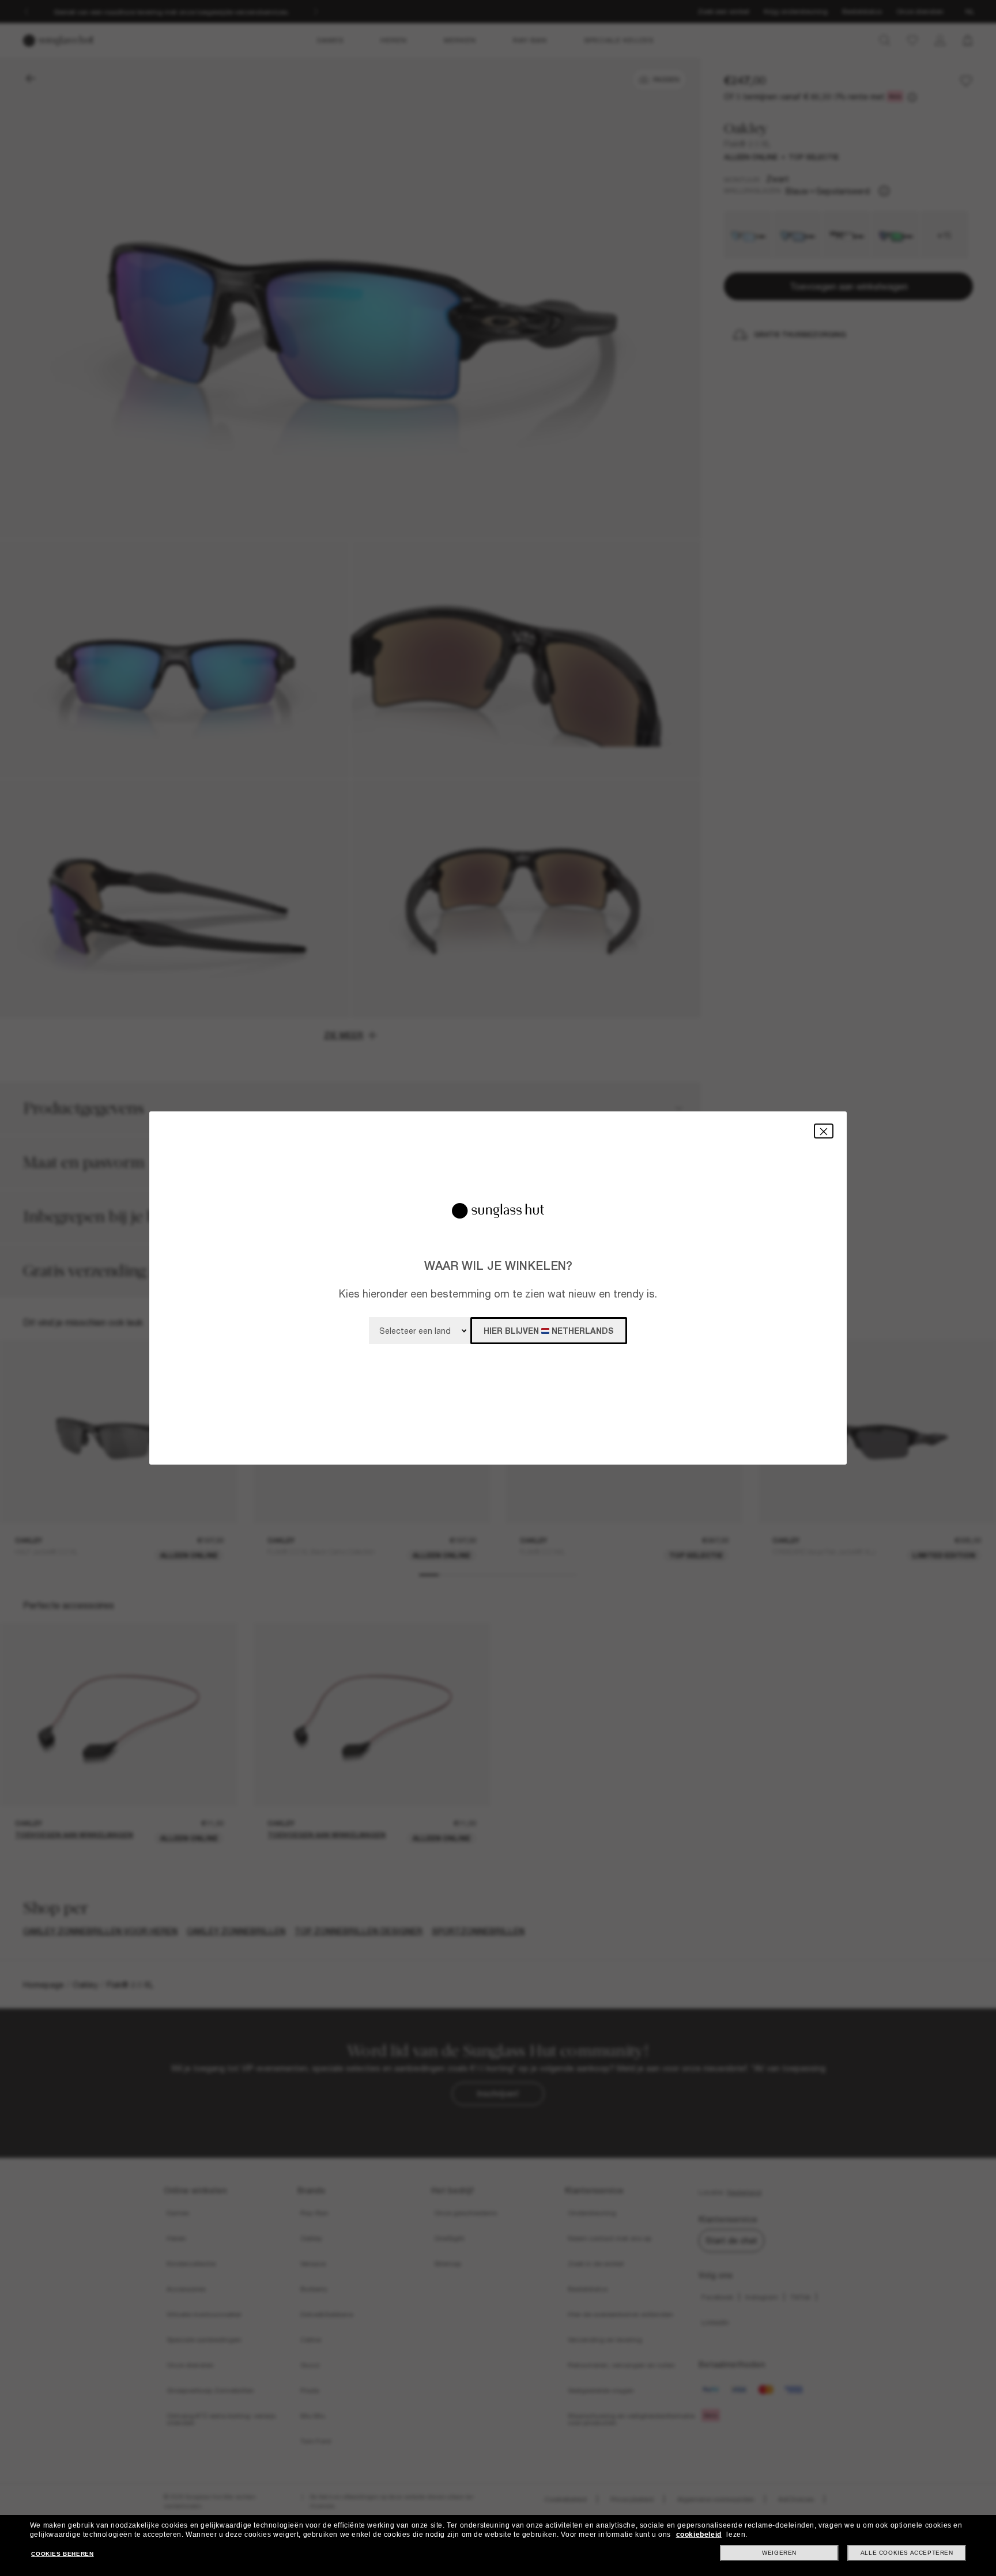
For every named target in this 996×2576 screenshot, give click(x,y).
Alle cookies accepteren (907, 2553)
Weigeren (779, 2553)
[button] (824, 1131)
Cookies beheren (62, 2554)
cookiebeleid (699, 2535)
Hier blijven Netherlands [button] (549, 1331)
